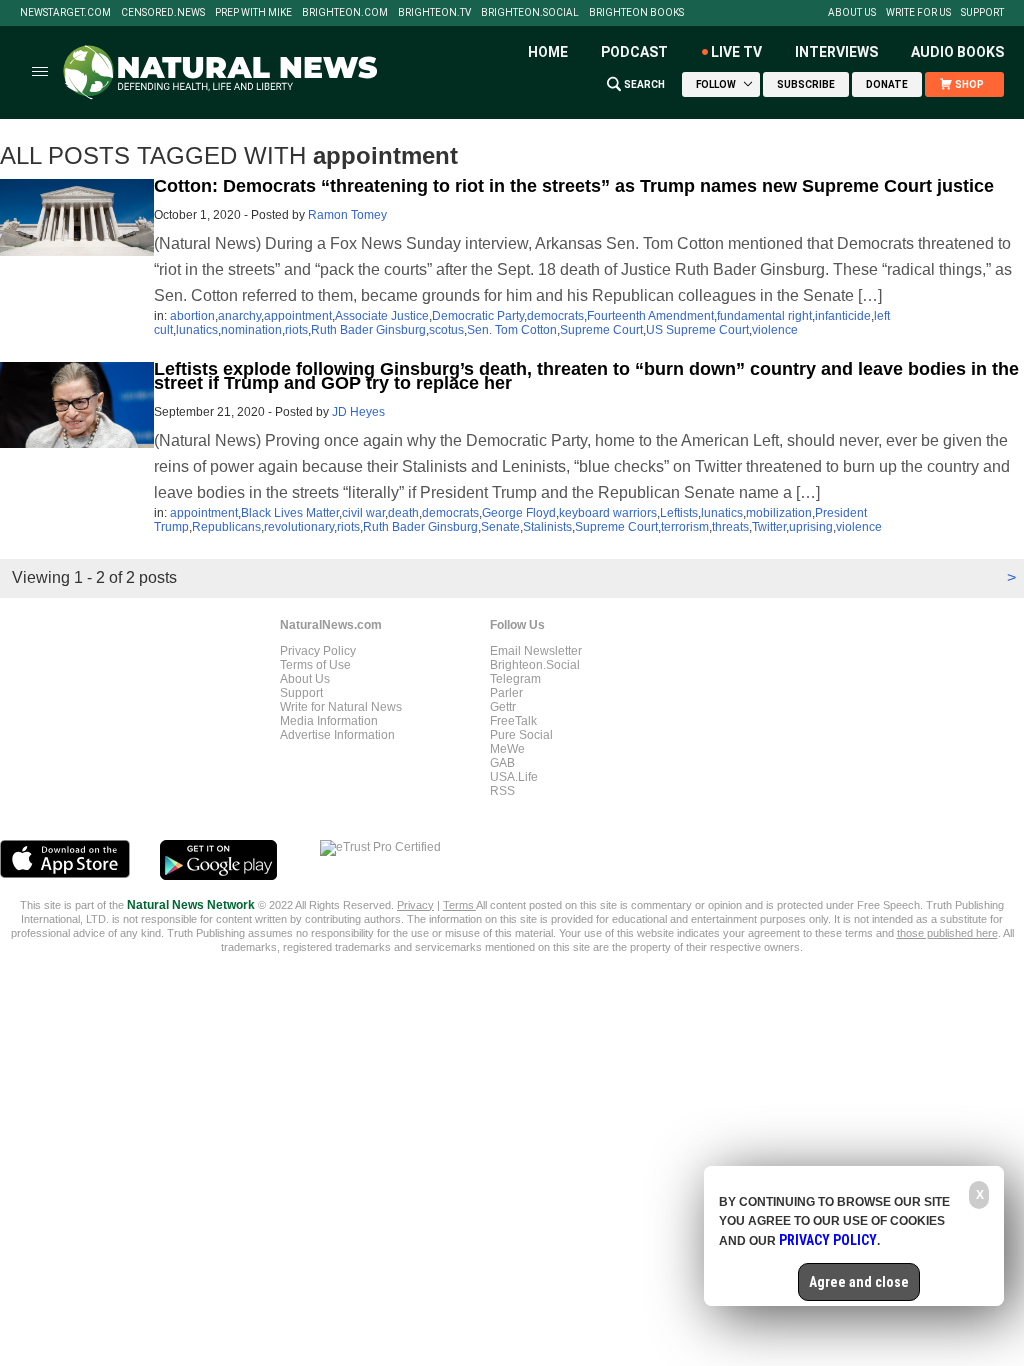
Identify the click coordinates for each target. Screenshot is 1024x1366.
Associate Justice (382, 316)
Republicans (226, 527)
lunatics (197, 330)
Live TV (736, 52)
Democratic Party (478, 316)
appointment (298, 316)
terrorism (685, 527)
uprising (811, 527)
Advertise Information (337, 735)
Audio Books (957, 52)
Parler (506, 693)
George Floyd (519, 513)
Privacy (415, 905)
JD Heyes (358, 412)
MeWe (507, 749)
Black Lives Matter (290, 513)
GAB (502, 763)
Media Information (329, 721)
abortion (192, 316)
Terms (459, 905)
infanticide (843, 316)
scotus (446, 330)
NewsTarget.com (65, 13)
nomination (251, 330)
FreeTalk (513, 721)
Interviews (836, 52)
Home (548, 52)
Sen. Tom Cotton (512, 330)
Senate (500, 527)
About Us (852, 13)
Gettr (503, 707)
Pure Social (521, 735)
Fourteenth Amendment (650, 316)
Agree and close (859, 1282)
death (403, 513)
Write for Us (918, 13)
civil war (363, 513)
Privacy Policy (318, 651)
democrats (555, 316)
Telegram (515, 679)
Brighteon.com (345, 13)
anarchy (239, 316)
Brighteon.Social (530, 13)
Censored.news (163, 13)
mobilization (779, 513)
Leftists (679, 513)
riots (296, 330)
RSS (502, 791)
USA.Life (514, 777)
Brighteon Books (636, 13)
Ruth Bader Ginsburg (368, 330)
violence (775, 330)
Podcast (634, 52)
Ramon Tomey (347, 215)
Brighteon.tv (434, 13)
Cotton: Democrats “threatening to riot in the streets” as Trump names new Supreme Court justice (574, 186)
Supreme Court (601, 330)
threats (730, 527)
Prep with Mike (253, 13)
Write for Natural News (341, 707)
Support (982, 13)
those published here (947, 933)
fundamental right (764, 316)
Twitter (769, 527)
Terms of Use (315, 665)
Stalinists (547, 527)
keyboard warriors (608, 513)
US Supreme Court (697, 330)
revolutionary (299, 527)
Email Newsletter (536, 651)
